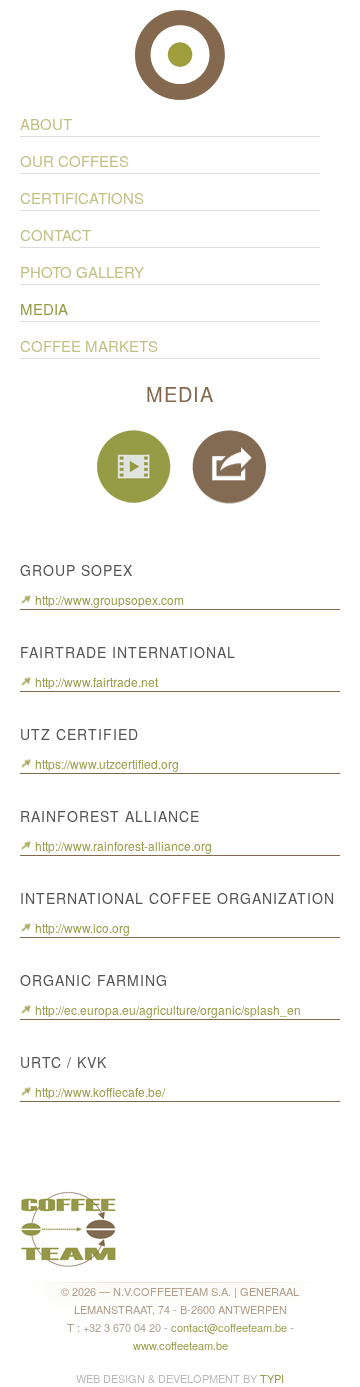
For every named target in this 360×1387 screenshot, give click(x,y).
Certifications (82, 198)
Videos (134, 467)
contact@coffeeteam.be (229, 1327)
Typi (272, 1378)
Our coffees (74, 161)
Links (229, 467)
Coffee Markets (89, 346)
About (46, 124)
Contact (55, 235)
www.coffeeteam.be (180, 1345)
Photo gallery (82, 272)
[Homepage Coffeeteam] (68, 1226)
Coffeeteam (180, 55)
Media (44, 309)
